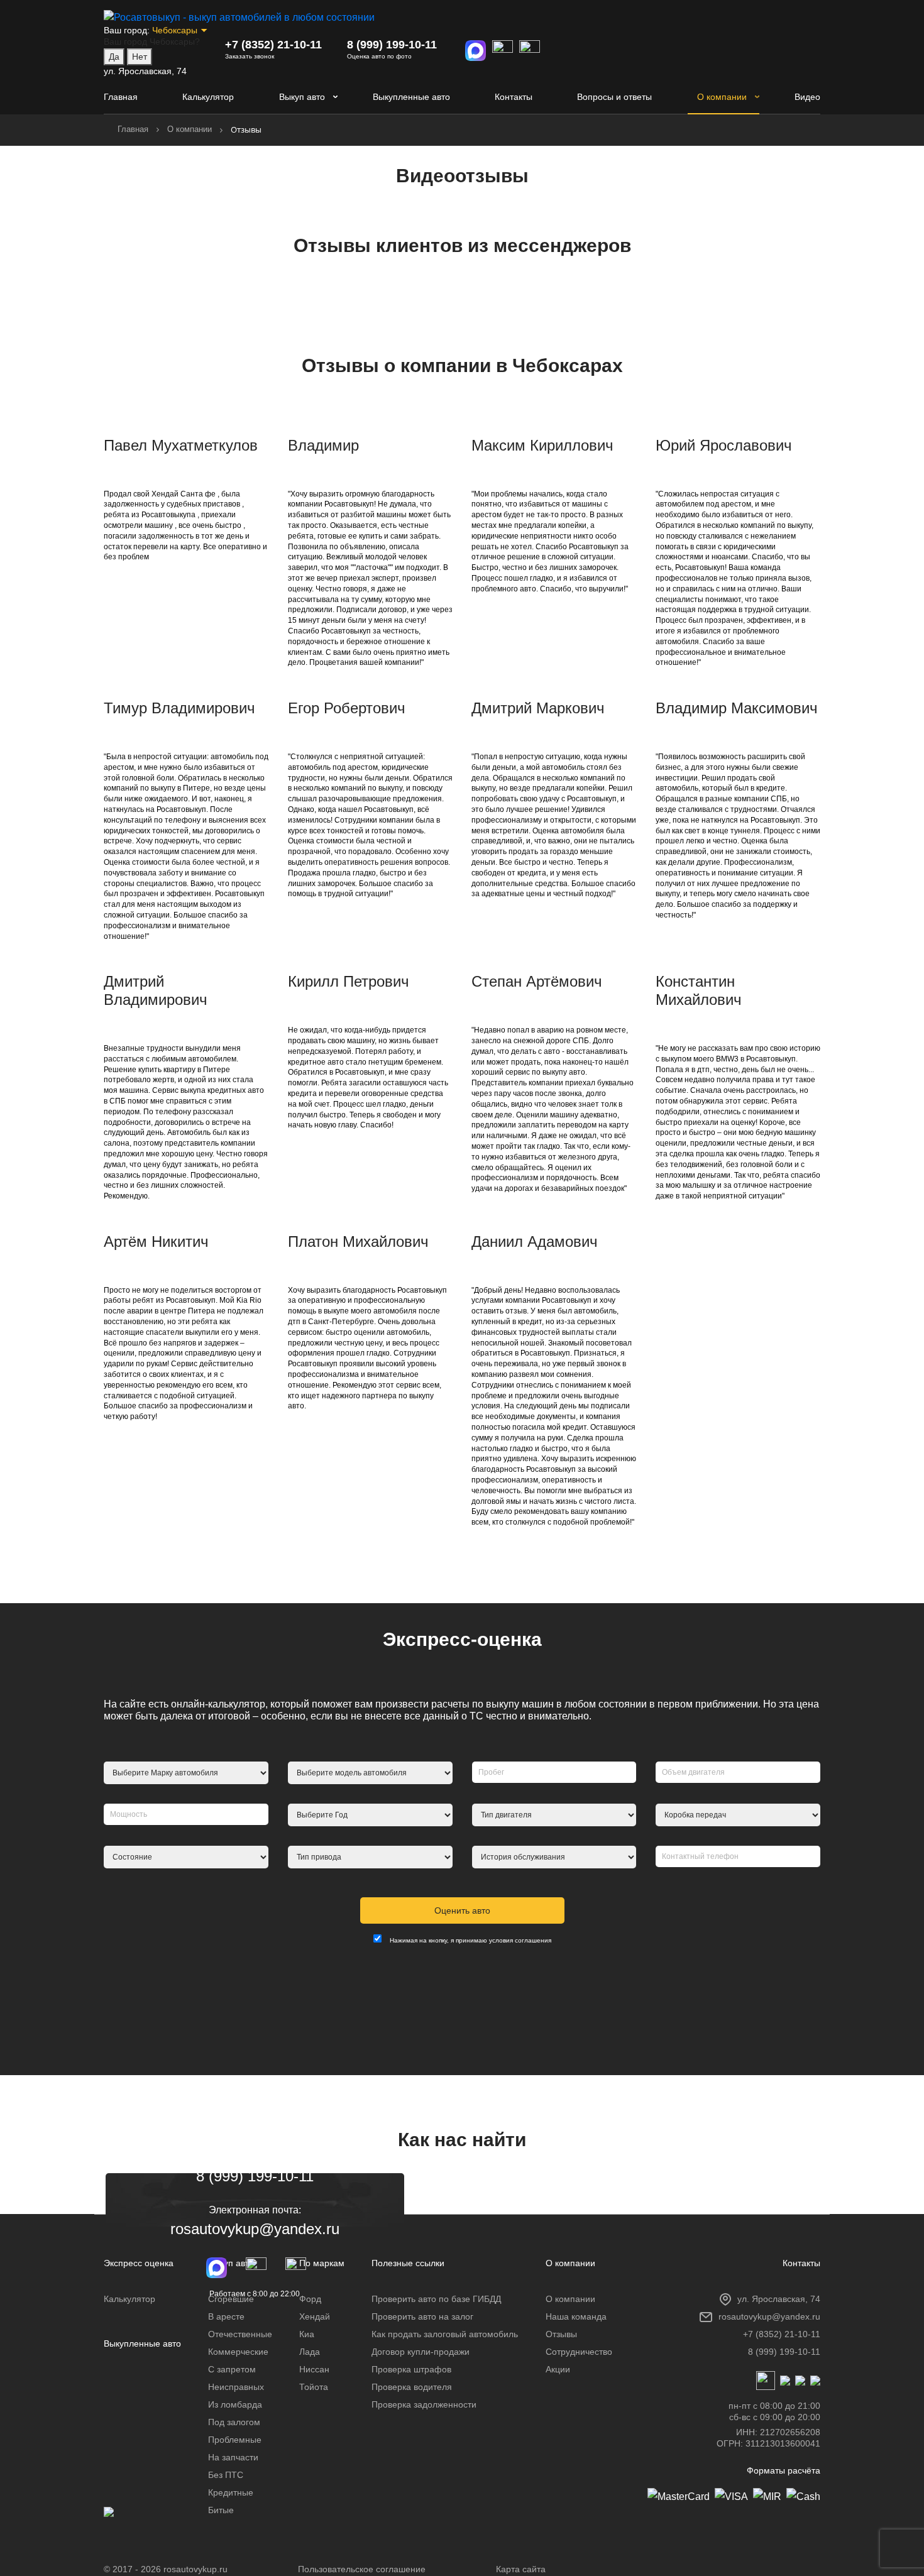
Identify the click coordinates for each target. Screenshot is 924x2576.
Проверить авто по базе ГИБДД (436, 2299)
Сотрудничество (579, 2352)
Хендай (315, 2316)
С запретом (232, 2369)
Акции (558, 2369)
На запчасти (233, 2457)
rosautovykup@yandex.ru (255, 2229)
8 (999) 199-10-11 (392, 45)
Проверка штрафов (411, 2369)
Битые (221, 2510)
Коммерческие (238, 2352)
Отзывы (561, 2334)
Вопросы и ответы (614, 97)
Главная (121, 97)
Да (114, 57)
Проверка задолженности (424, 2404)
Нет (140, 57)
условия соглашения (520, 1940)
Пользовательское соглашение (362, 2569)
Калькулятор (208, 97)
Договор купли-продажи (421, 2352)
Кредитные (231, 2492)
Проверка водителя (412, 2387)
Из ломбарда (235, 2404)
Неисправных (236, 2387)
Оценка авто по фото (379, 56)
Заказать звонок (250, 56)
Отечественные (240, 2334)
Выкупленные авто (411, 97)
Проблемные (235, 2440)
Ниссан (314, 2369)
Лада (310, 2352)
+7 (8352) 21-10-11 (273, 45)
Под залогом (234, 2422)
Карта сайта (521, 2569)
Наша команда (576, 2316)
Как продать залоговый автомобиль (445, 2334)
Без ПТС (226, 2475)
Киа (307, 2334)
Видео (807, 97)
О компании (722, 97)
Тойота (314, 2387)
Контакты (514, 97)
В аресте (226, 2316)
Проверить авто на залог (422, 2316)
